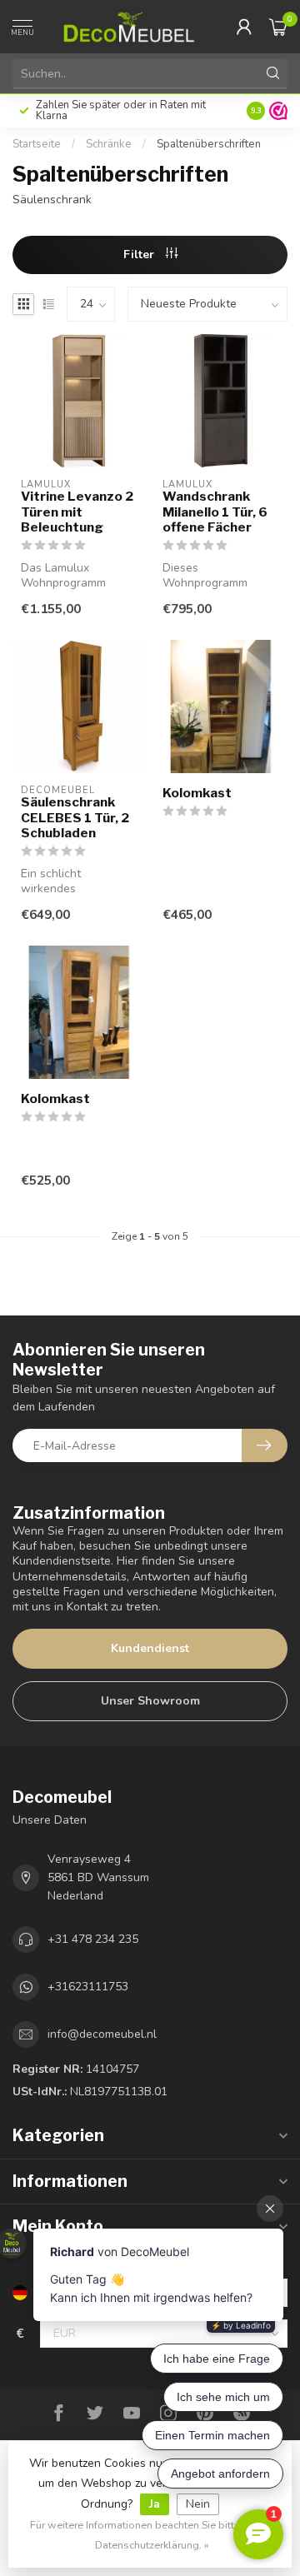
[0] (278, 27)
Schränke (109, 144)
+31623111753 (88, 1987)
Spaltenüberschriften (209, 144)
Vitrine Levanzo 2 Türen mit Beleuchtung (77, 512)
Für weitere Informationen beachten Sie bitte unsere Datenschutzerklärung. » (152, 2535)
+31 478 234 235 (93, 1939)
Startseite (37, 144)
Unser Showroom (150, 1701)
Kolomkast (197, 793)
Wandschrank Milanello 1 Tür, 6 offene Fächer (215, 512)
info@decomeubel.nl (102, 2034)
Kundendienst (150, 1648)
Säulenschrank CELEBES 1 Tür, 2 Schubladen (75, 818)
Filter (140, 255)
